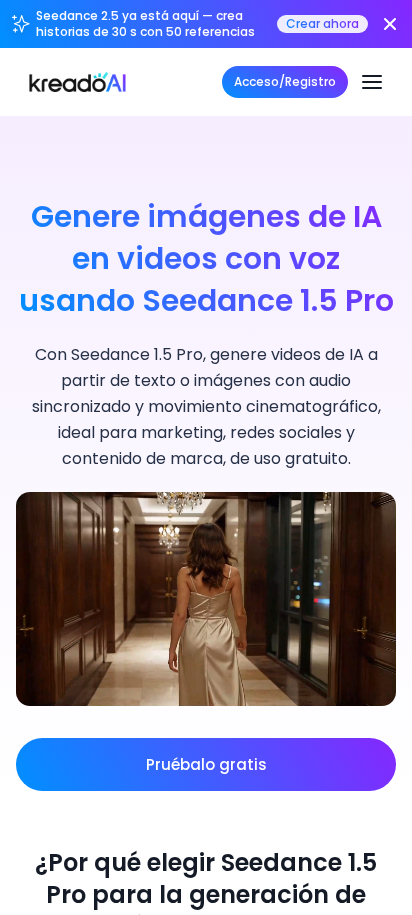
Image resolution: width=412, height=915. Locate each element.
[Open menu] (372, 82)
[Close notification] (390, 24)
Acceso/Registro (285, 81)
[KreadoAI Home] (77, 82)
